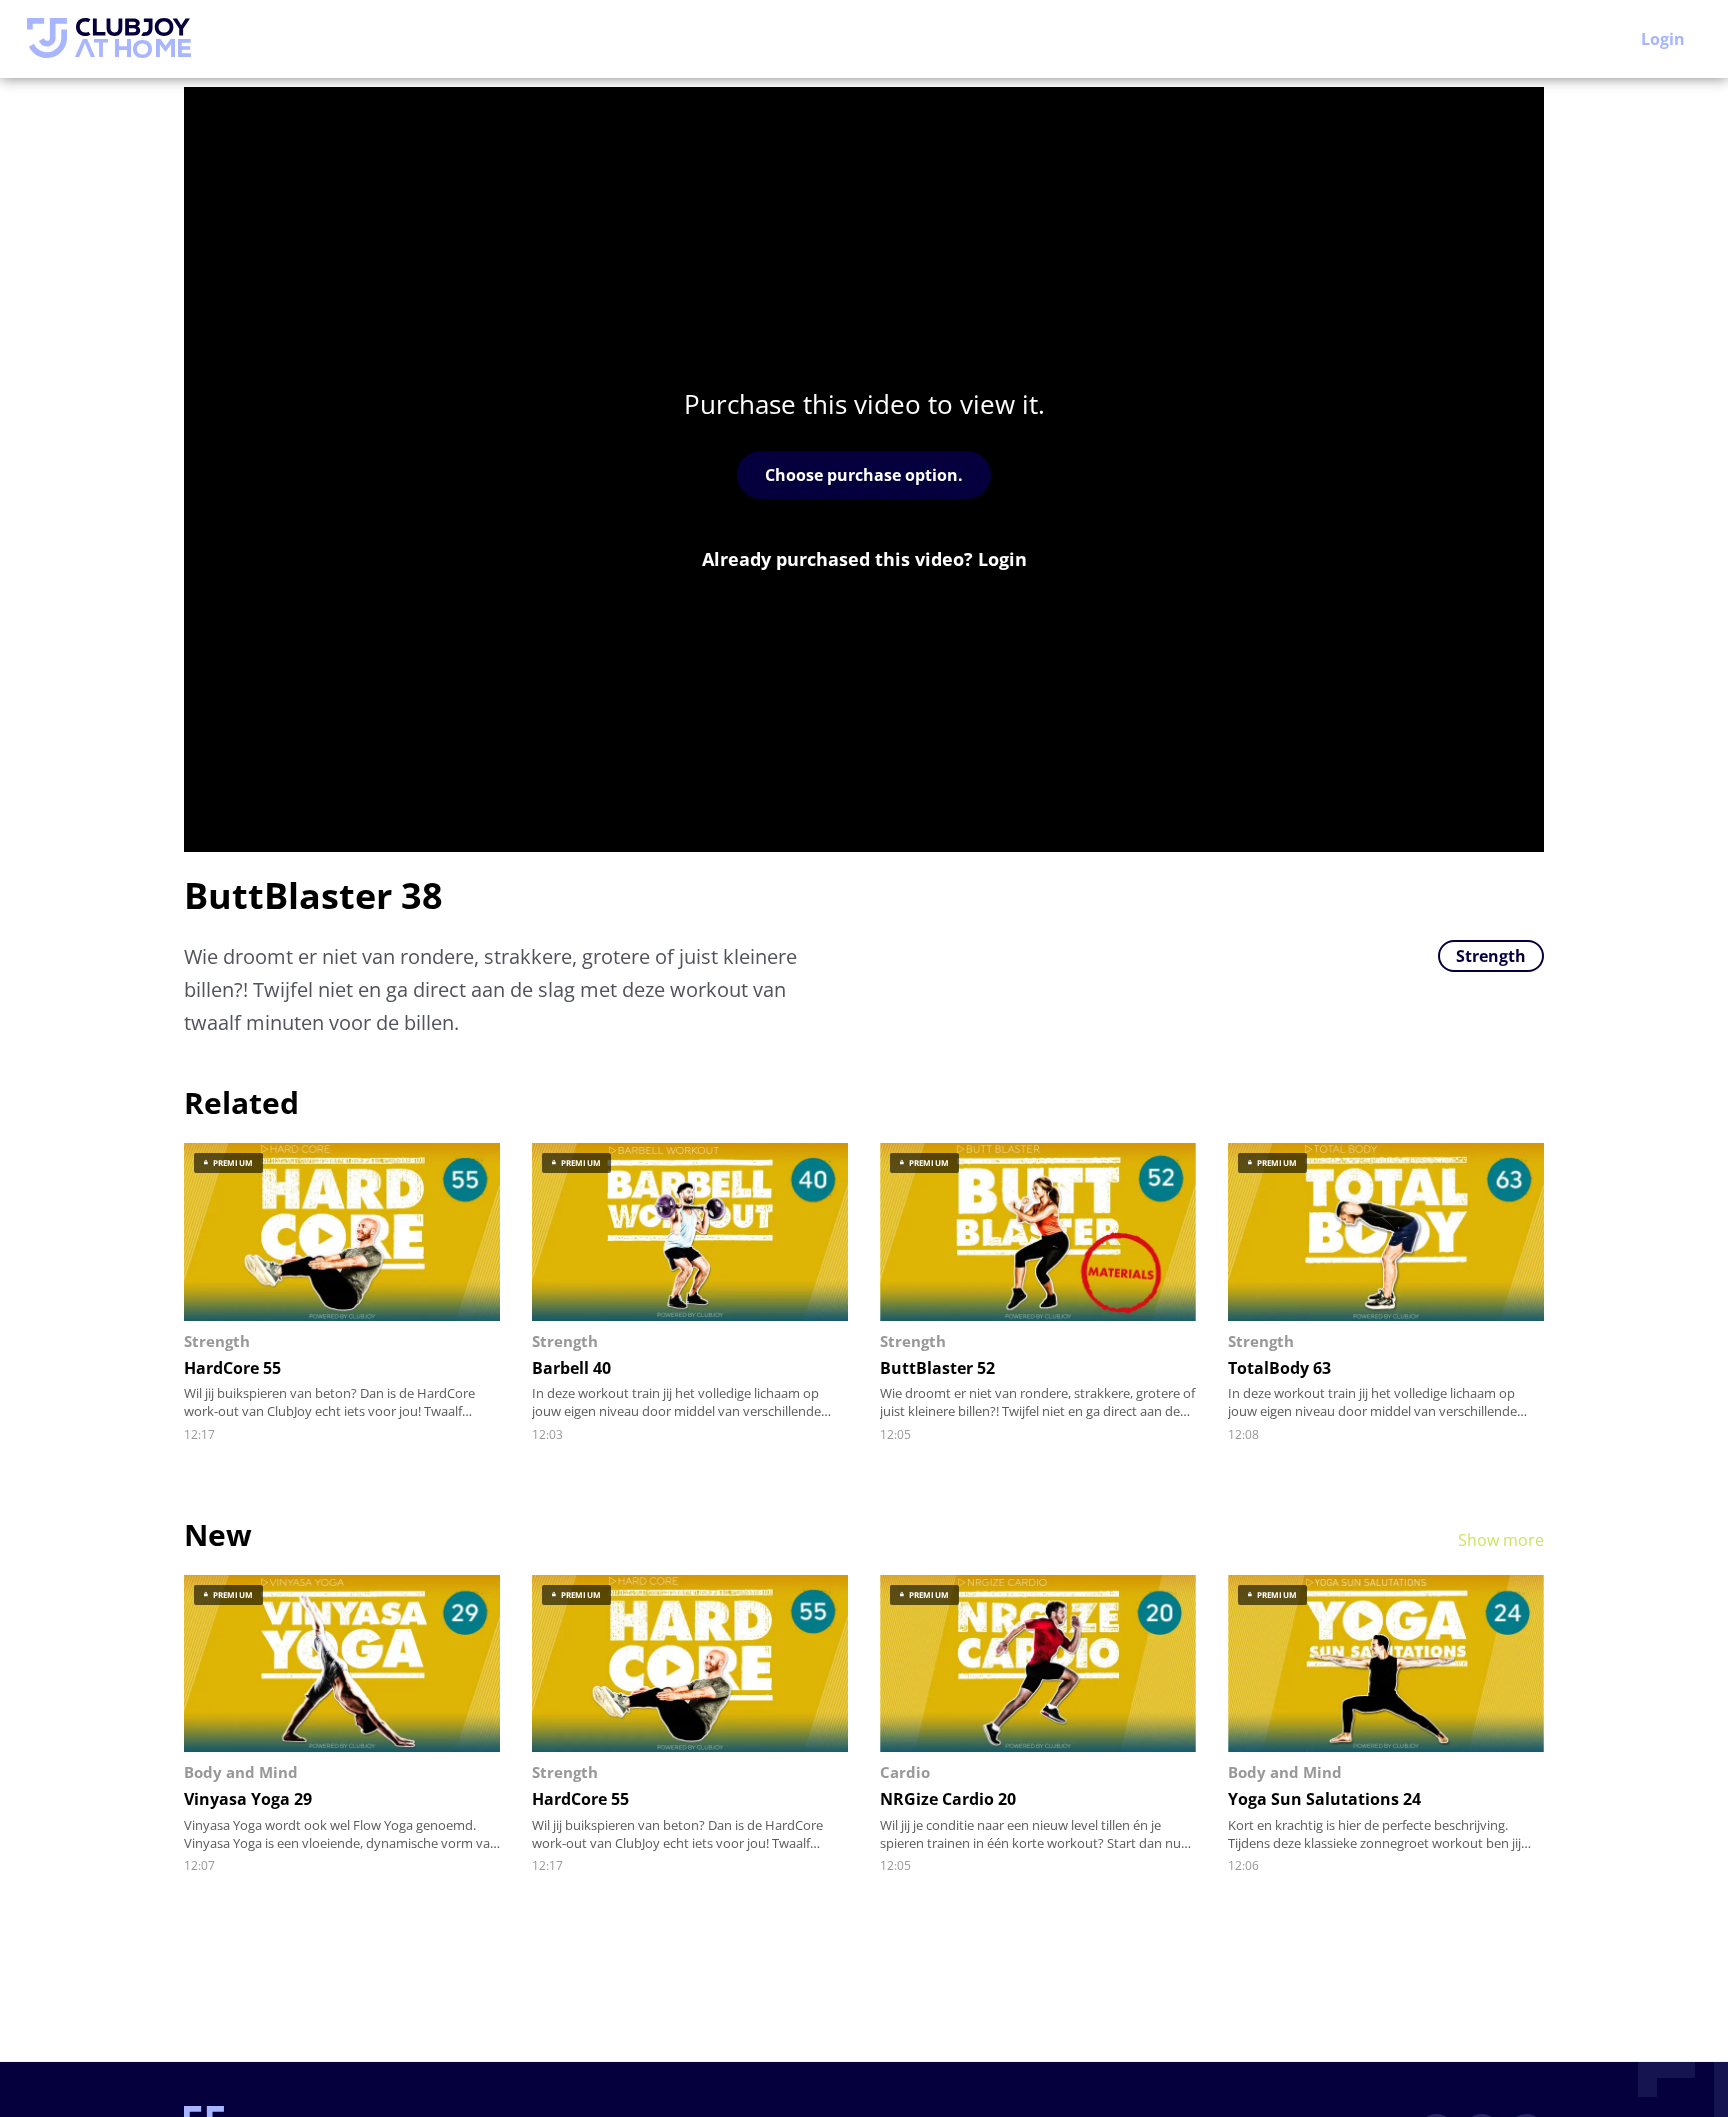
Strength (1491, 956)
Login (1663, 39)
